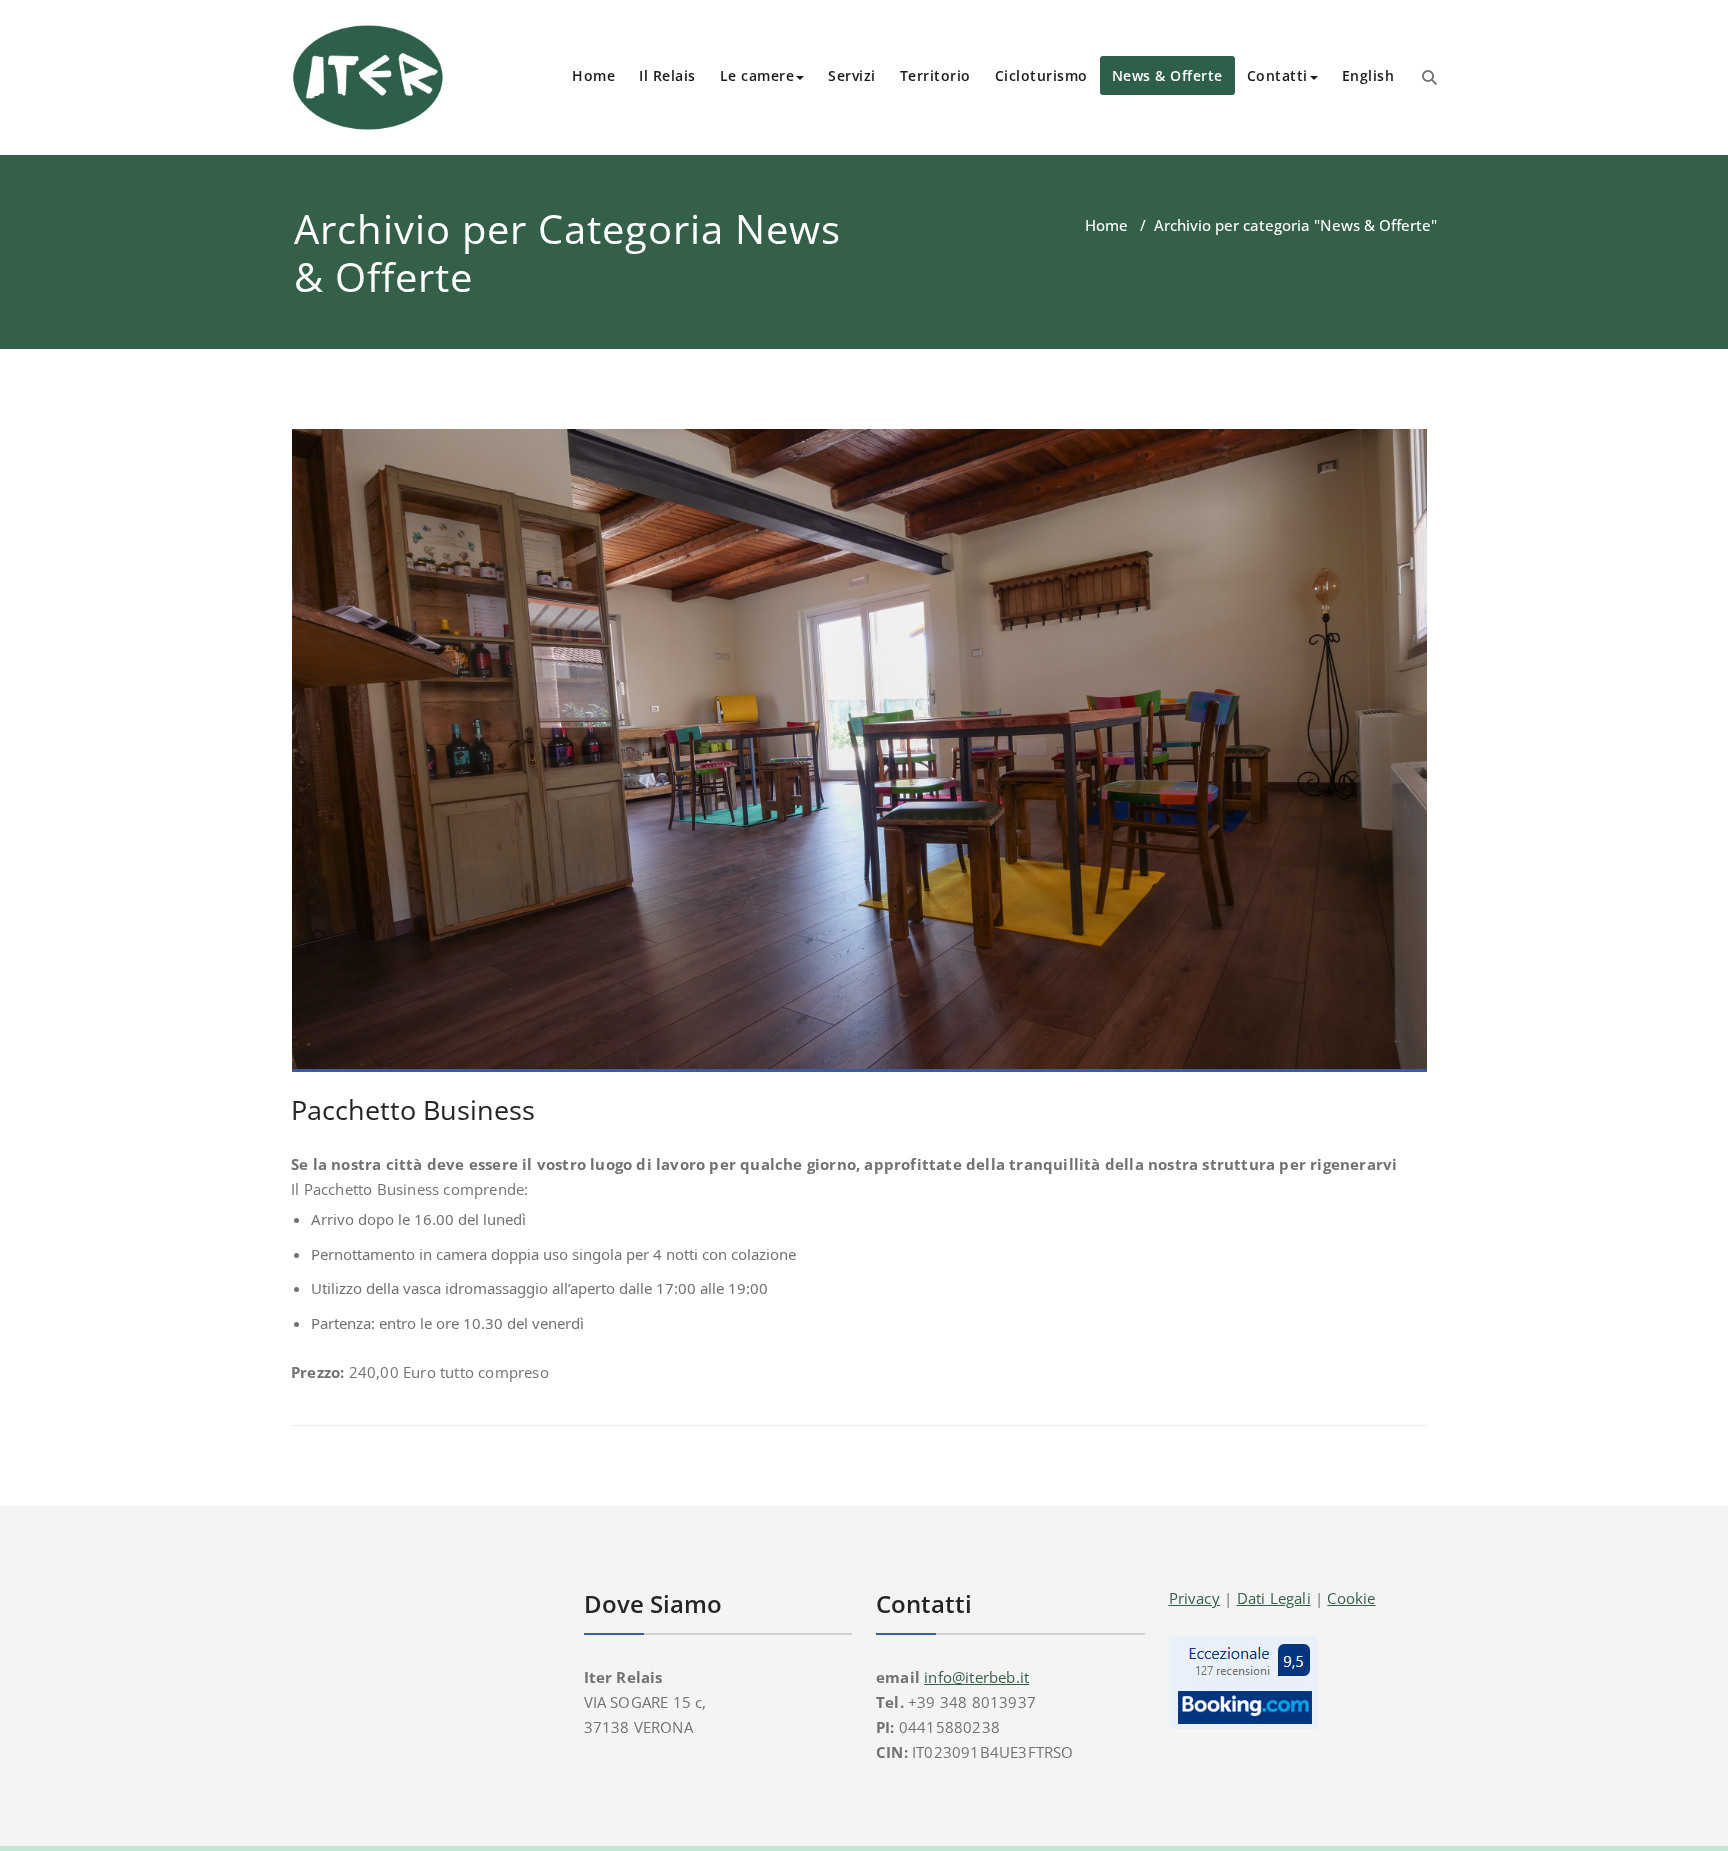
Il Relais (667, 75)
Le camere (757, 75)
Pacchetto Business (413, 1109)
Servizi (852, 75)
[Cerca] (1429, 77)
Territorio (935, 75)
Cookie (1351, 1598)
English (1368, 75)
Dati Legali (1274, 1598)
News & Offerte (1167, 75)
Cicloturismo (1041, 75)
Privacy (1194, 1598)
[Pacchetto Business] (860, 759)
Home (593, 75)
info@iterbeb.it (976, 1677)
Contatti (1277, 75)
